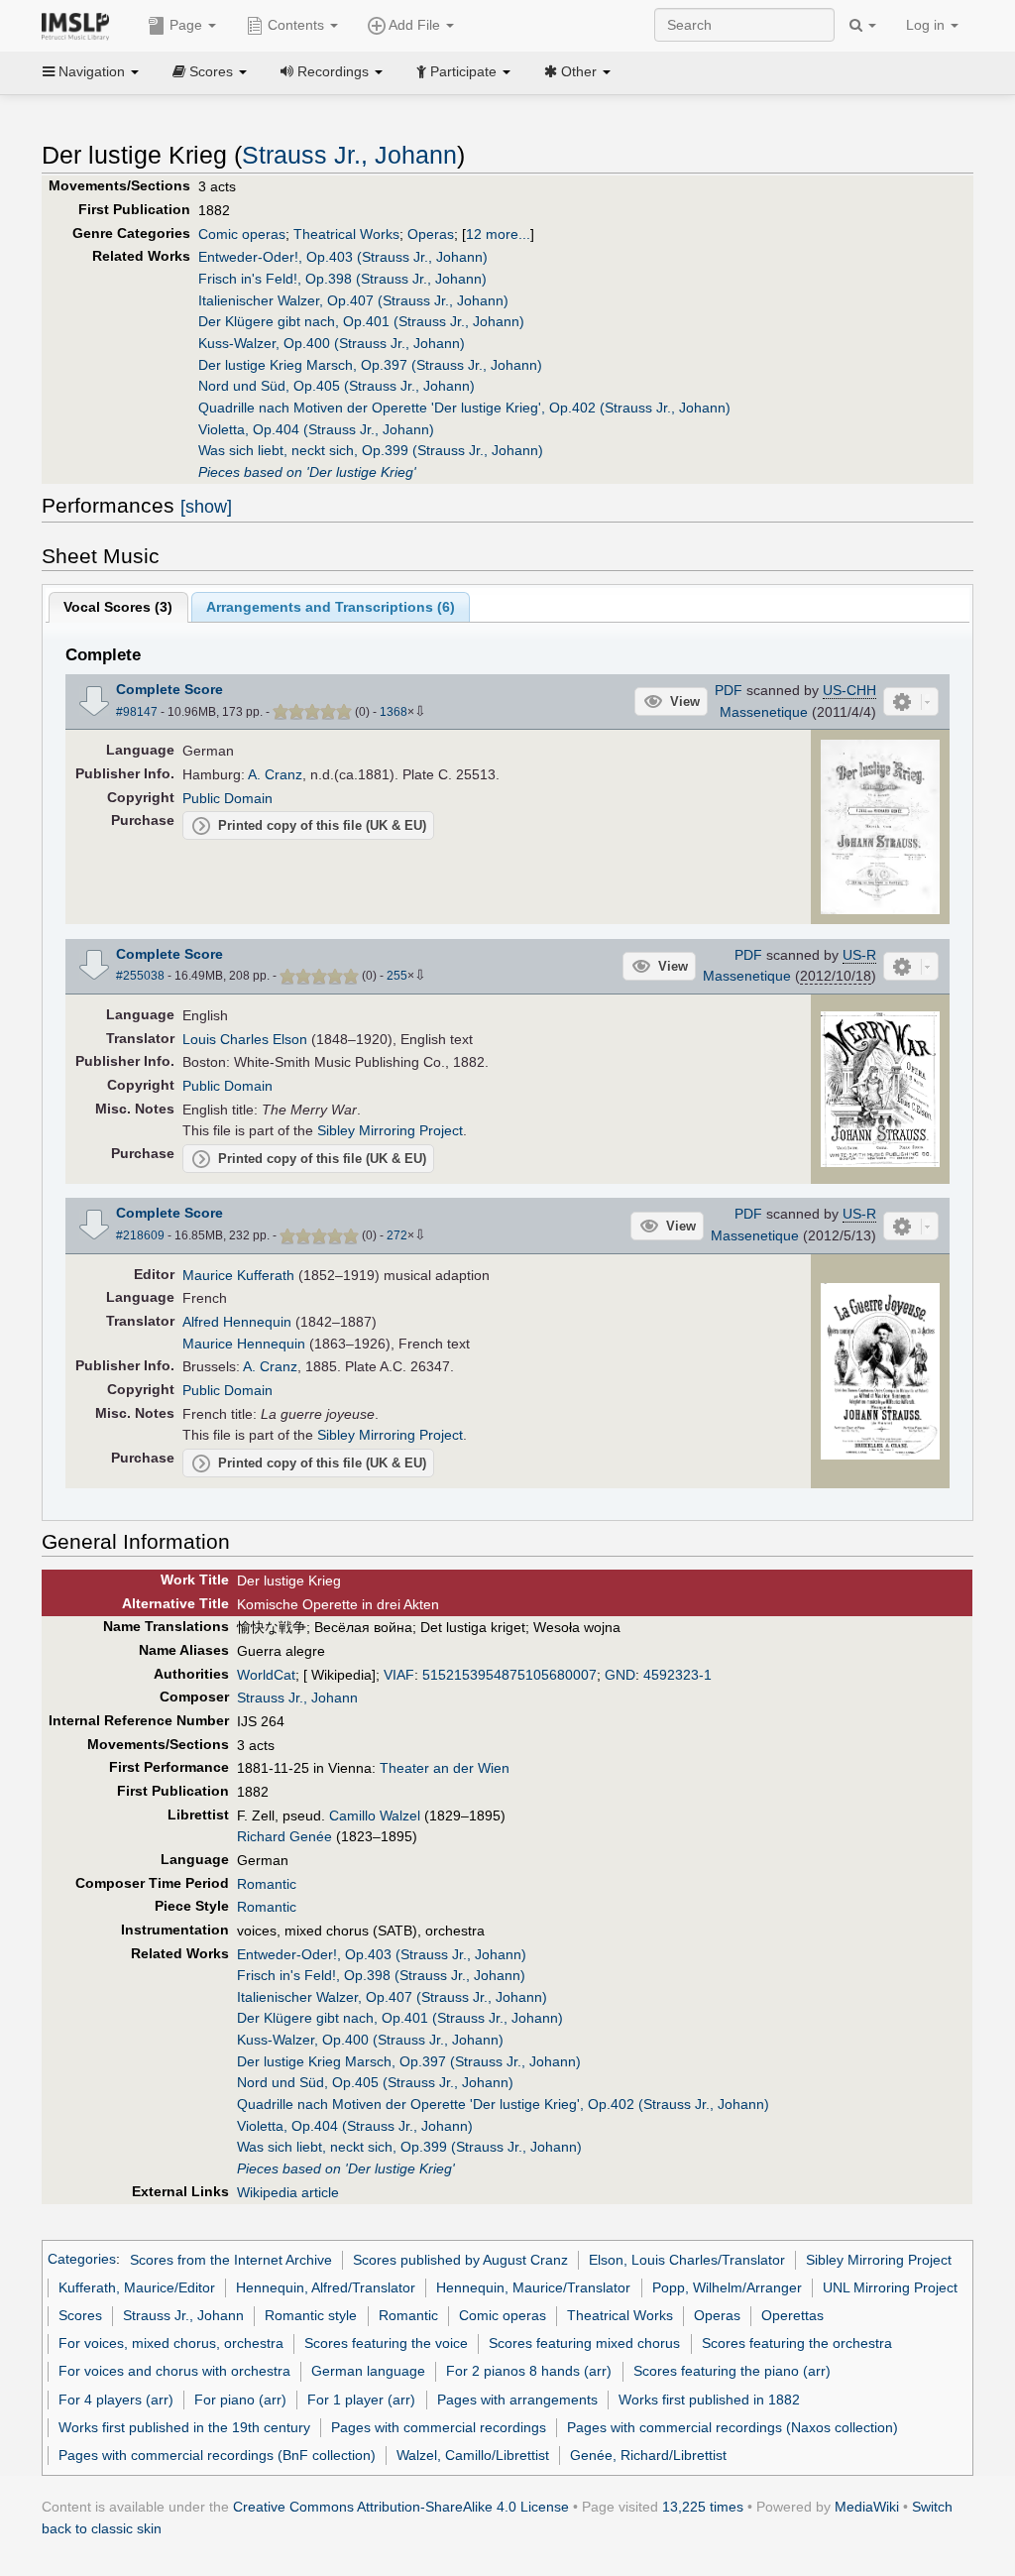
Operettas (792, 2315)
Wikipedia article (288, 2192)
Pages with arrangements (517, 2400)
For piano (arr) (240, 2400)
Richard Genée (284, 1836)
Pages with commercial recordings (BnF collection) (217, 2455)
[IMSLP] (80, 25)
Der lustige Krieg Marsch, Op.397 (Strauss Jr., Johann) (370, 365)
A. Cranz (275, 774)
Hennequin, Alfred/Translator (326, 2287)
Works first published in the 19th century (184, 2427)
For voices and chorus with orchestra (174, 2371)
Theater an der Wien (445, 1768)
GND (620, 1675)
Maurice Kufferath (238, 1275)
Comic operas (242, 234)
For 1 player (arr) (361, 2400)
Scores (80, 2315)
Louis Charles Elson (245, 1039)
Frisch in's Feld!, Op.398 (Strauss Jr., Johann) (342, 279)
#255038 (140, 976)
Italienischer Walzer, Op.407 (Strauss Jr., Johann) (353, 300)
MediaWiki (867, 2507)
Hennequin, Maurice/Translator (533, 2287)
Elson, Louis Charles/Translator (687, 2260)
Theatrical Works (346, 234)
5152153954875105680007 (509, 1675)
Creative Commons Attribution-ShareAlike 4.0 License (401, 2507)
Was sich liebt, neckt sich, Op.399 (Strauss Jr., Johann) (371, 450)
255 (397, 976)
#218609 (140, 1235)
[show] (206, 507)
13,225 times (703, 2507)
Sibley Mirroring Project (390, 1130)
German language (368, 2371)
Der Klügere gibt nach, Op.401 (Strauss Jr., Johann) (361, 321)
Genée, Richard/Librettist (648, 2455)
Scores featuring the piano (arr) (732, 2371)
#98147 (137, 712)
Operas (431, 234)
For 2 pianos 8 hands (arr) (529, 2371)
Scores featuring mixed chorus (584, 2343)
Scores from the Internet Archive (231, 2260)
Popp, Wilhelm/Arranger (727, 2287)
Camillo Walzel (375, 1815)
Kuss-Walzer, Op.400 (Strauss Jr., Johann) (332, 343)
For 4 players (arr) (116, 2400)
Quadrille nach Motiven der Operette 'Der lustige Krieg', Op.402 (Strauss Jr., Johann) (464, 408)
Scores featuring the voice (386, 2343)
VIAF (399, 1675)
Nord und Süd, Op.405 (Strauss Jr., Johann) (337, 386)
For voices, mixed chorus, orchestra (171, 2343)
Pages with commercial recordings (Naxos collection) (733, 2427)
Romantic (267, 1884)
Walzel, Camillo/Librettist (473, 2455)
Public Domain (227, 798)
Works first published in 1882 (709, 2400)
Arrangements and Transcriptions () (331, 607)
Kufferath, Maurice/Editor (137, 2287)
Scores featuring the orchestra (797, 2343)
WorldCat (266, 1675)
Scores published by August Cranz (460, 2260)
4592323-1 (677, 1675)
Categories (82, 2260)
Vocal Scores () (118, 607)
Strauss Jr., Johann (349, 155)
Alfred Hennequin (237, 1322)
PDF (729, 690)
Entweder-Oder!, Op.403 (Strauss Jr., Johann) (343, 257)
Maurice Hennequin (244, 1344)
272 (397, 1235)
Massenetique (764, 712)
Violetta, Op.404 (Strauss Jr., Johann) (316, 429)
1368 (394, 712)
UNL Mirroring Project (890, 2287)
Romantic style (311, 2315)
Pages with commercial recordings (439, 2427)
